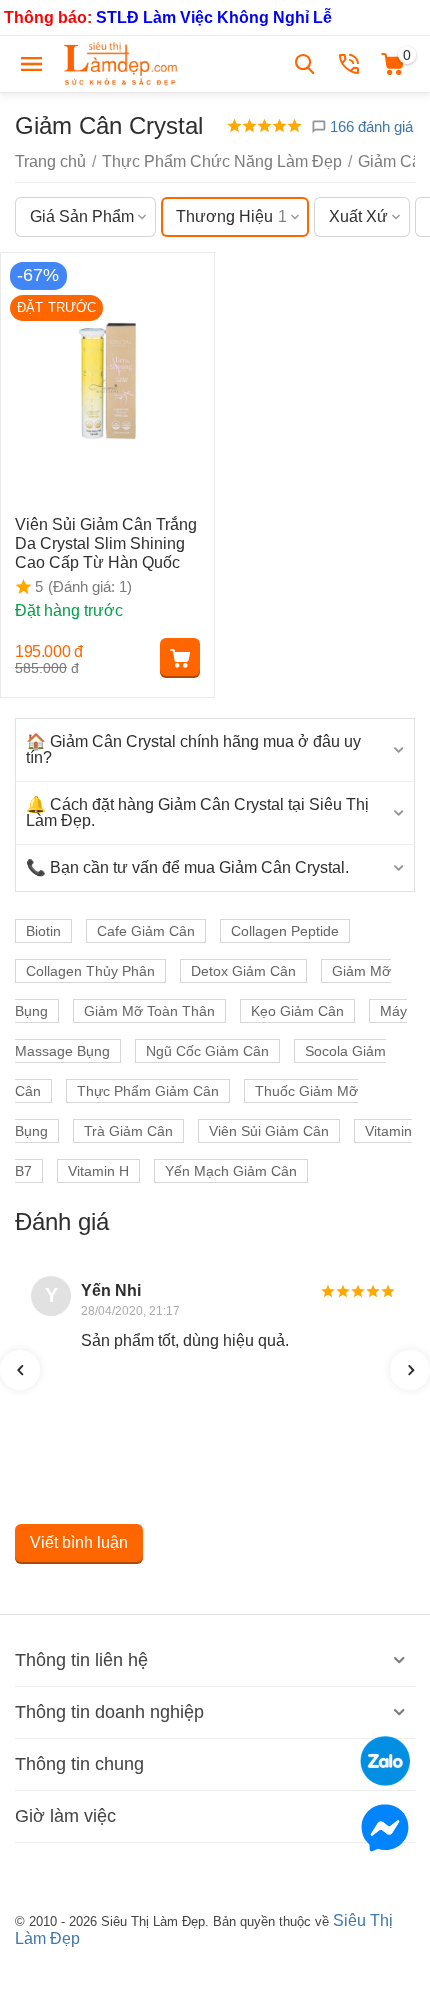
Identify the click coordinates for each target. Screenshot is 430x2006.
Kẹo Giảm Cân (297, 1011)
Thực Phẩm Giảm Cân (148, 1091)
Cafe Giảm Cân (146, 931)
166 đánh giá (369, 126)
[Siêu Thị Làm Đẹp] (122, 62)
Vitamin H (98, 1171)
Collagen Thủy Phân (90, 971)
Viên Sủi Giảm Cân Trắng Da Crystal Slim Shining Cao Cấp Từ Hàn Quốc (106, 543)
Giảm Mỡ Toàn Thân (149, 1011)
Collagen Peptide (285, 931)
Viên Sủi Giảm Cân (269, 1131)
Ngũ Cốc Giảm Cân (207, 1051)
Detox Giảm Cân (243, 971)
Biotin (43, 931)
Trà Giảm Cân (128, 1131)
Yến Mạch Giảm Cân (231, 1171)
